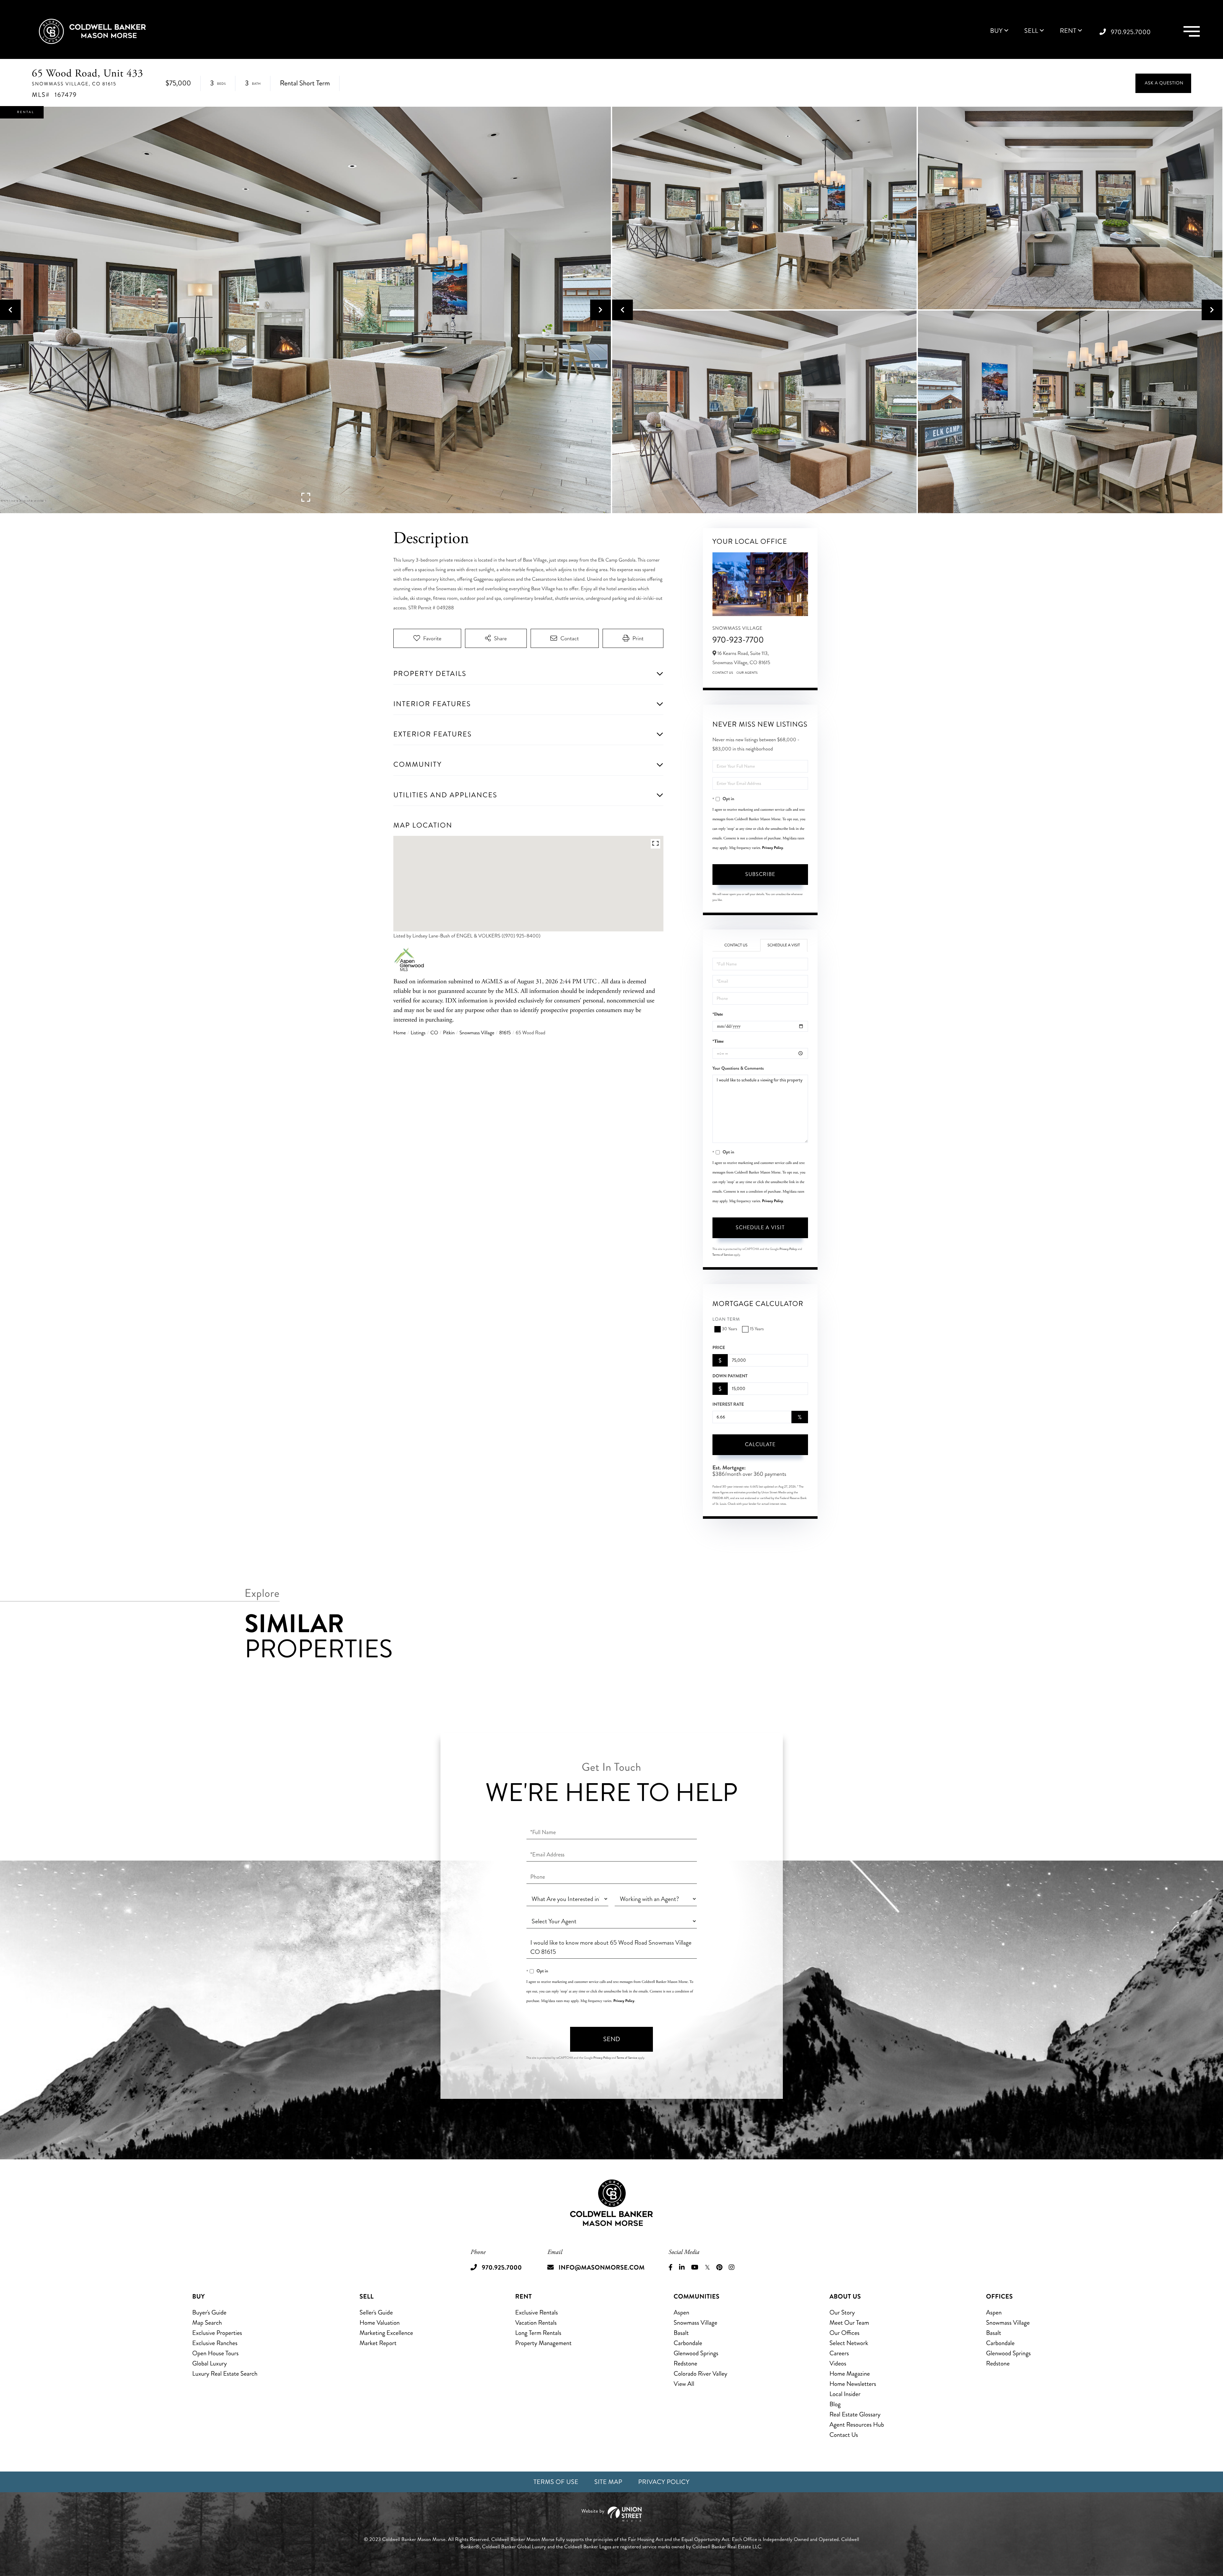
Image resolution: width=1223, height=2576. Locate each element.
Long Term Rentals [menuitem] (538, 2333)
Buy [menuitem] (996, 31)
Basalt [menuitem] (681, 2333)
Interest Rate (728, 1404)
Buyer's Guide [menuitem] (209, 2312)
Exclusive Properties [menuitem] (217, 2333)
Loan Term (726, 1320)
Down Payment (730, 1376)
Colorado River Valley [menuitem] (701, 2374)
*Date (718, 1014)
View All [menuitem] (684, 2384)
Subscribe (760, 874)
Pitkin (449, 1033)
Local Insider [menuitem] (845, 2394)
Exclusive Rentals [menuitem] (537, 2312)
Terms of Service (723, 1255)
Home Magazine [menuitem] (850, 2374)
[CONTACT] (1163, 83)
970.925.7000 (1131, 32)
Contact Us (723, 673)
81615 (505, 1033)
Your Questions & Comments (738, 1068)
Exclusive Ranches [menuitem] (215, 2343)
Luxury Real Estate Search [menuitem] (225, 2374)
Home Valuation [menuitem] (380, 2323)
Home (400, 1033)
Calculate (760, 1444)
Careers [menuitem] (839, 2353)
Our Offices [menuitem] (844, 2333)
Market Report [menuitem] (378, 2343)
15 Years (757, 1329)
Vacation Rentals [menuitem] (536, 2323)
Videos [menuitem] (838, 2363)
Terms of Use (556, 2482)
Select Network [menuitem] (849, 2343)
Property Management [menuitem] (544, 2343)
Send (612, 2039)
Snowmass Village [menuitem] (695, 2323)
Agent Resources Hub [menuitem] (857, 2425)
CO (434, 1033)
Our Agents (747, 673)
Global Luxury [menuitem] (210, 2363)
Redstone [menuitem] (685, 2363)
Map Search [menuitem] (207, 2323)
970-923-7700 (738, 640)
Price (719, 1348)
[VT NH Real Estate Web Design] (611, 2514)
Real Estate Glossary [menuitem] (855, 2414)
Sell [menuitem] (1031, 31)
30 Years (730, 1329)
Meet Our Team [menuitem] (849, 2323)
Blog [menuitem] (835, 2404)
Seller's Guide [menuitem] (376, 2312)
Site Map (608, 2482)
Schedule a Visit (784, 945)
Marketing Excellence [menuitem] (386, 2333)
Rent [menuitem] (1068, 31)
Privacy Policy (773, 848)
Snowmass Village (477, 1033)
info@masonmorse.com (602, 2267)
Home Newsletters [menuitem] (853, 2384)
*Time (718, 1041)
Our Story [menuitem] (842, 2312)
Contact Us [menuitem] (844, 2435)
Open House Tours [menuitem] (216, 2353)
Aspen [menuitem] (681, 2312)
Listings (418, 1033)
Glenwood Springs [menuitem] (696, 2353)
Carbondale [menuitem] (688, 2343)
